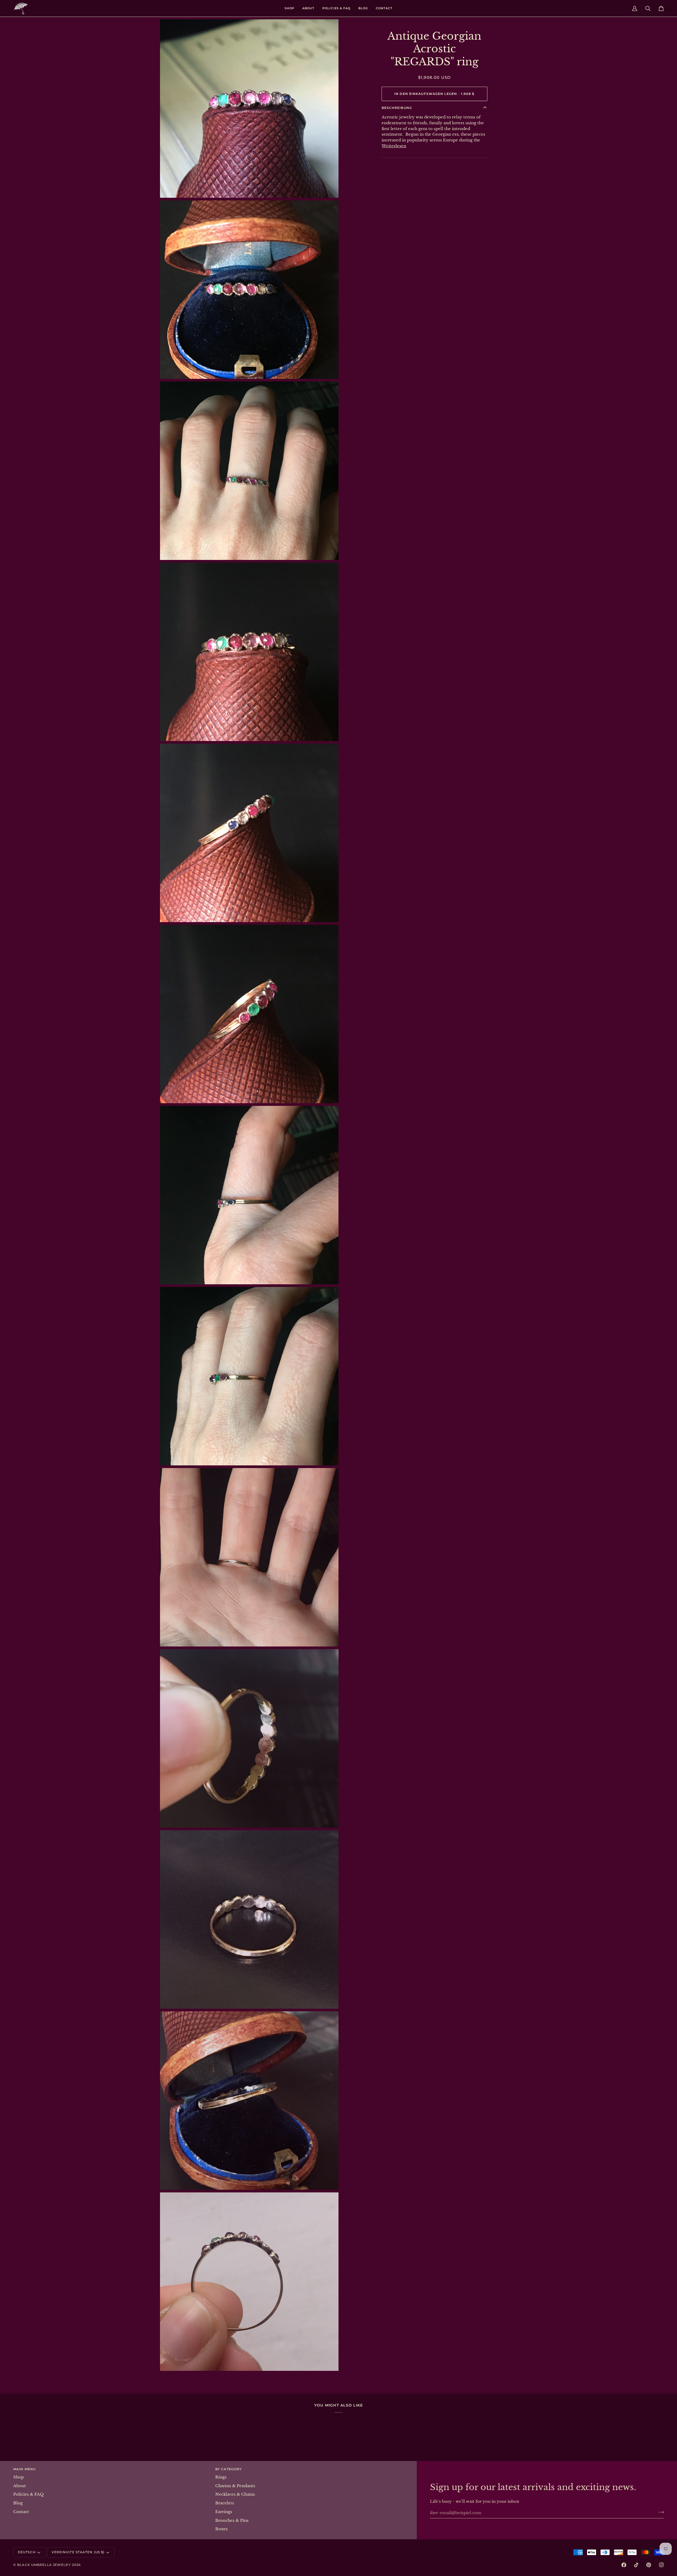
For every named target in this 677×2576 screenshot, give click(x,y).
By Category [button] (228, 2469)
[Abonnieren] (659, 2512)
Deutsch (27, 2552)
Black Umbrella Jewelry (44, 2565)
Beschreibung (397, 108)
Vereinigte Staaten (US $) (78, 2552)
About (20, 2486)
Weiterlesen (394, 146)
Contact (21, 2512)
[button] (289, 8)
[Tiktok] (636, 2565)
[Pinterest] (649, 2565)
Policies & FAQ (28, 2494)
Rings (221, 2477)
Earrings (224, 2512)
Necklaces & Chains (235, 2494)
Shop (19, 2477)
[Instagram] (661, 2565)
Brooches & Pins (232, 2520)
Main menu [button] (24, 2469)
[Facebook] (624, 2565)
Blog (18, 2503)
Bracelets (225, 2503)
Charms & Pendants (235, 2486)
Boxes (221, 2529)
